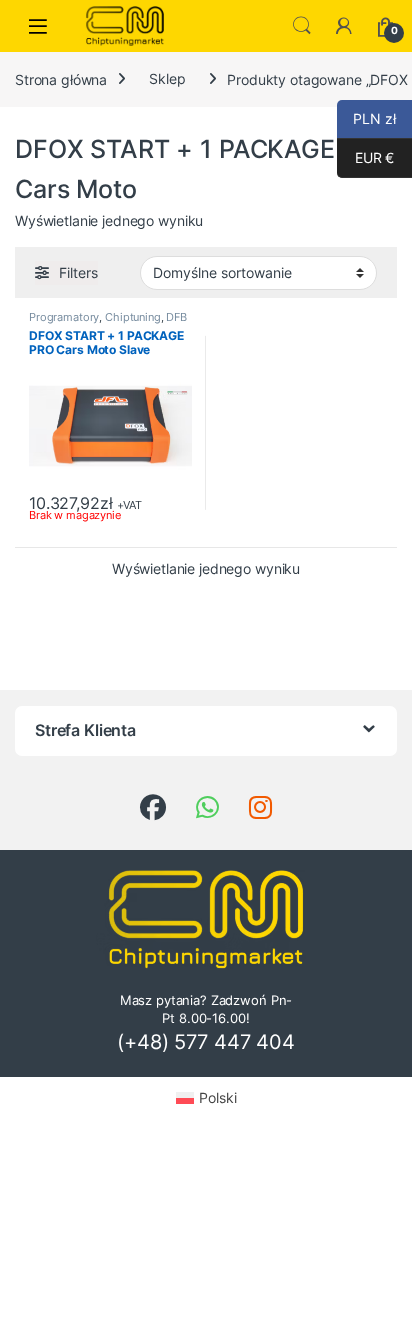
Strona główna (61, 78)
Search (302, 26)
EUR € (365, 157)
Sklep (167, 78)
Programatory (64, 317)
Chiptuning (133, 317)
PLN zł (366, 118)
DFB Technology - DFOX (108, 323)
